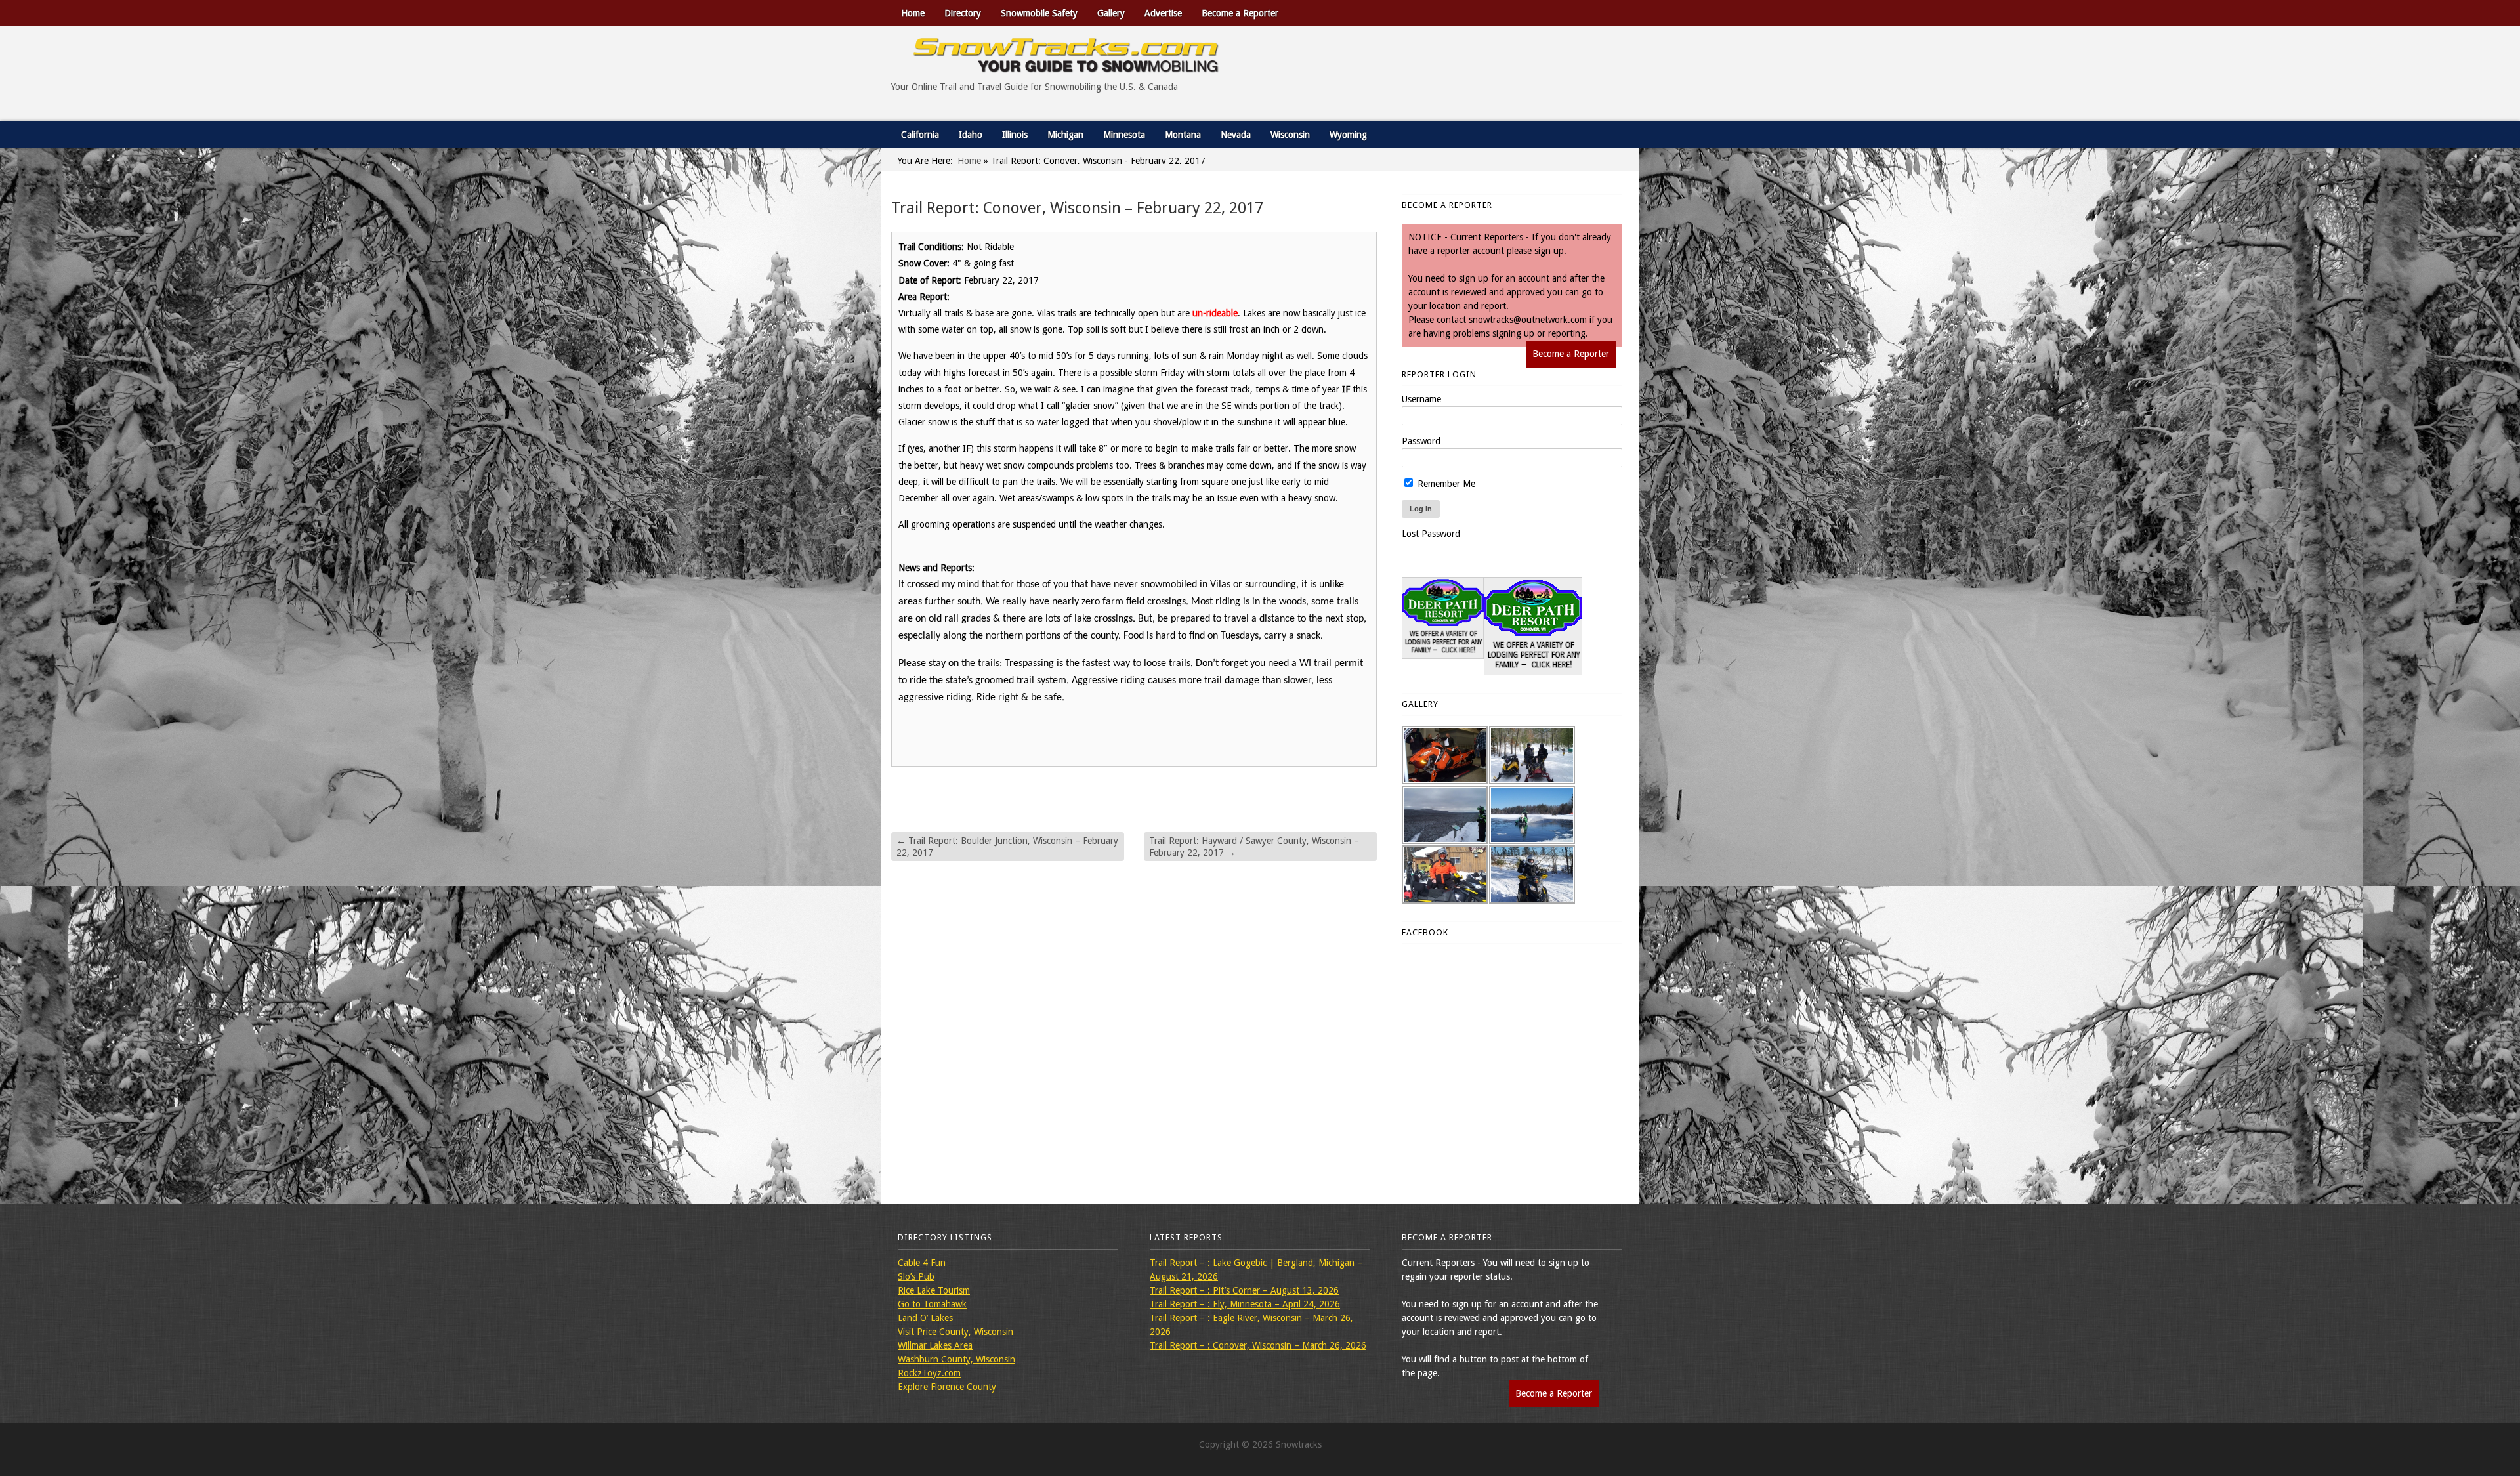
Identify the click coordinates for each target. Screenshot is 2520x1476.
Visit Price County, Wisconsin (955, 1332)
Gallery (1111, 13)
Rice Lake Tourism (934, 1290)
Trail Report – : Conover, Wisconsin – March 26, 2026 (1258, 1345)
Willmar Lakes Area (935, 1345)
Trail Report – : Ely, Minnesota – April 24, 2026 (1245, 1304)
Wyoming (1348, 135)
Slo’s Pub (916, 1276)
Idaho (971, 135)
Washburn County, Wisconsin (956, 1359)
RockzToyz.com (929, 1373)
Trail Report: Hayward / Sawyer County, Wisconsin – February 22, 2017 (1254, 847)
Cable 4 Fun (922, 1263)
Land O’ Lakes (925, 1318)
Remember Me (1445, 484)
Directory (963, 13)
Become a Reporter (1240, 13)
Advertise (1163, 13)
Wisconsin (1290, 135)
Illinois (1015, 135)
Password (1421, 441)
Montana (1183, 135)
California (920, 135)
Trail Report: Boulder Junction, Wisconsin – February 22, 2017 (1007, 847)
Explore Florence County (947, 1387)
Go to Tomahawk (932, 1304)
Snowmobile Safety (1039, 13)
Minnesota (1124, 135)
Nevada (1236, 135)
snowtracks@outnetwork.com (1528, 320)
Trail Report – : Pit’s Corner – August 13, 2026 (1244, 1290)
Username (1421, 399)
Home (913, 13)
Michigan (1065, 135)
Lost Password (1431, 534)
